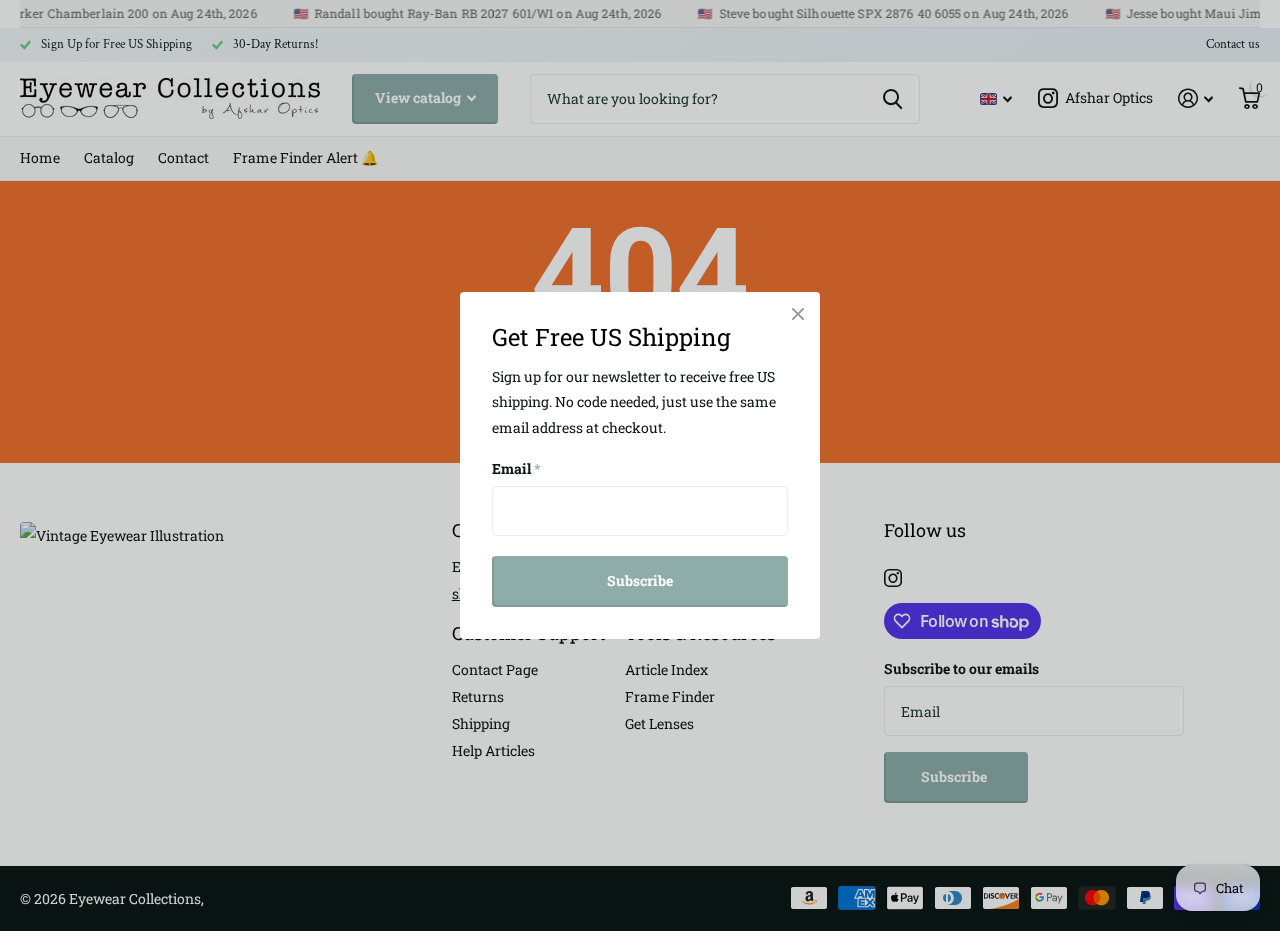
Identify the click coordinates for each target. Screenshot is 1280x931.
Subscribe (640, 580)
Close (798, 314)
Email (516, 468)
